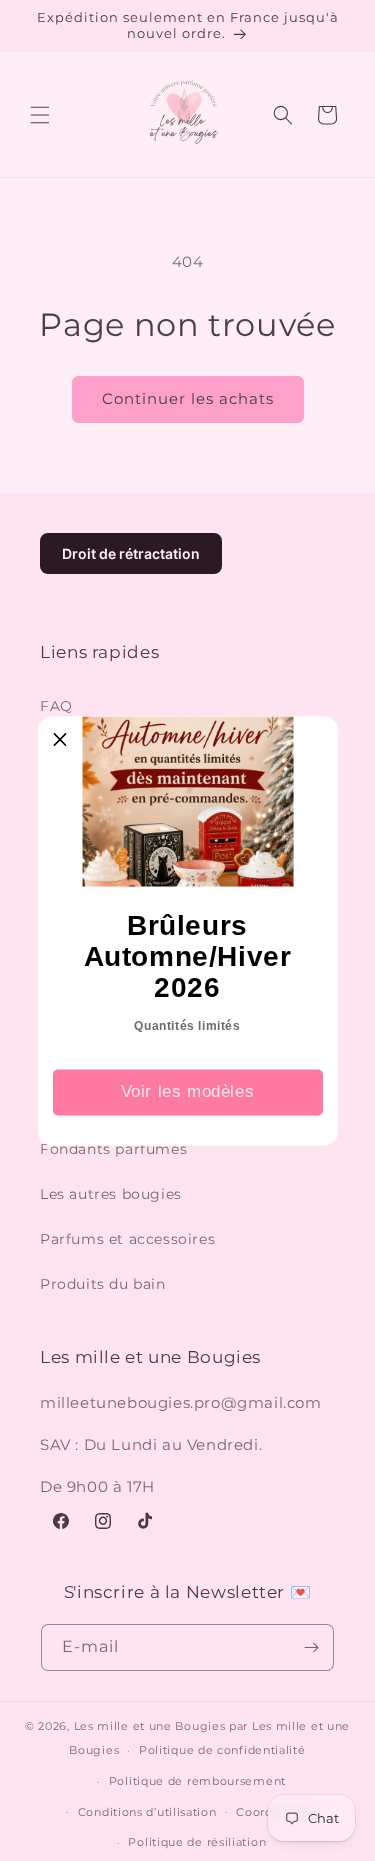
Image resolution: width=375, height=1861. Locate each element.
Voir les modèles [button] (188, 1091)
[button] (61, 739)
